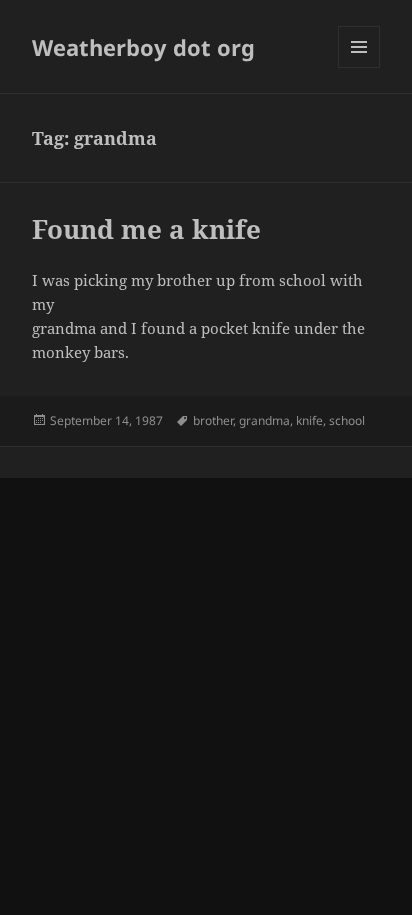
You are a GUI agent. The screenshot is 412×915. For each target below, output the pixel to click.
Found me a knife (146, 229)
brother (213, 420)
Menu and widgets (359, 67)
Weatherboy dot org (143, 47)
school (347, 420)
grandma (264, 420)
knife (309, 420)
